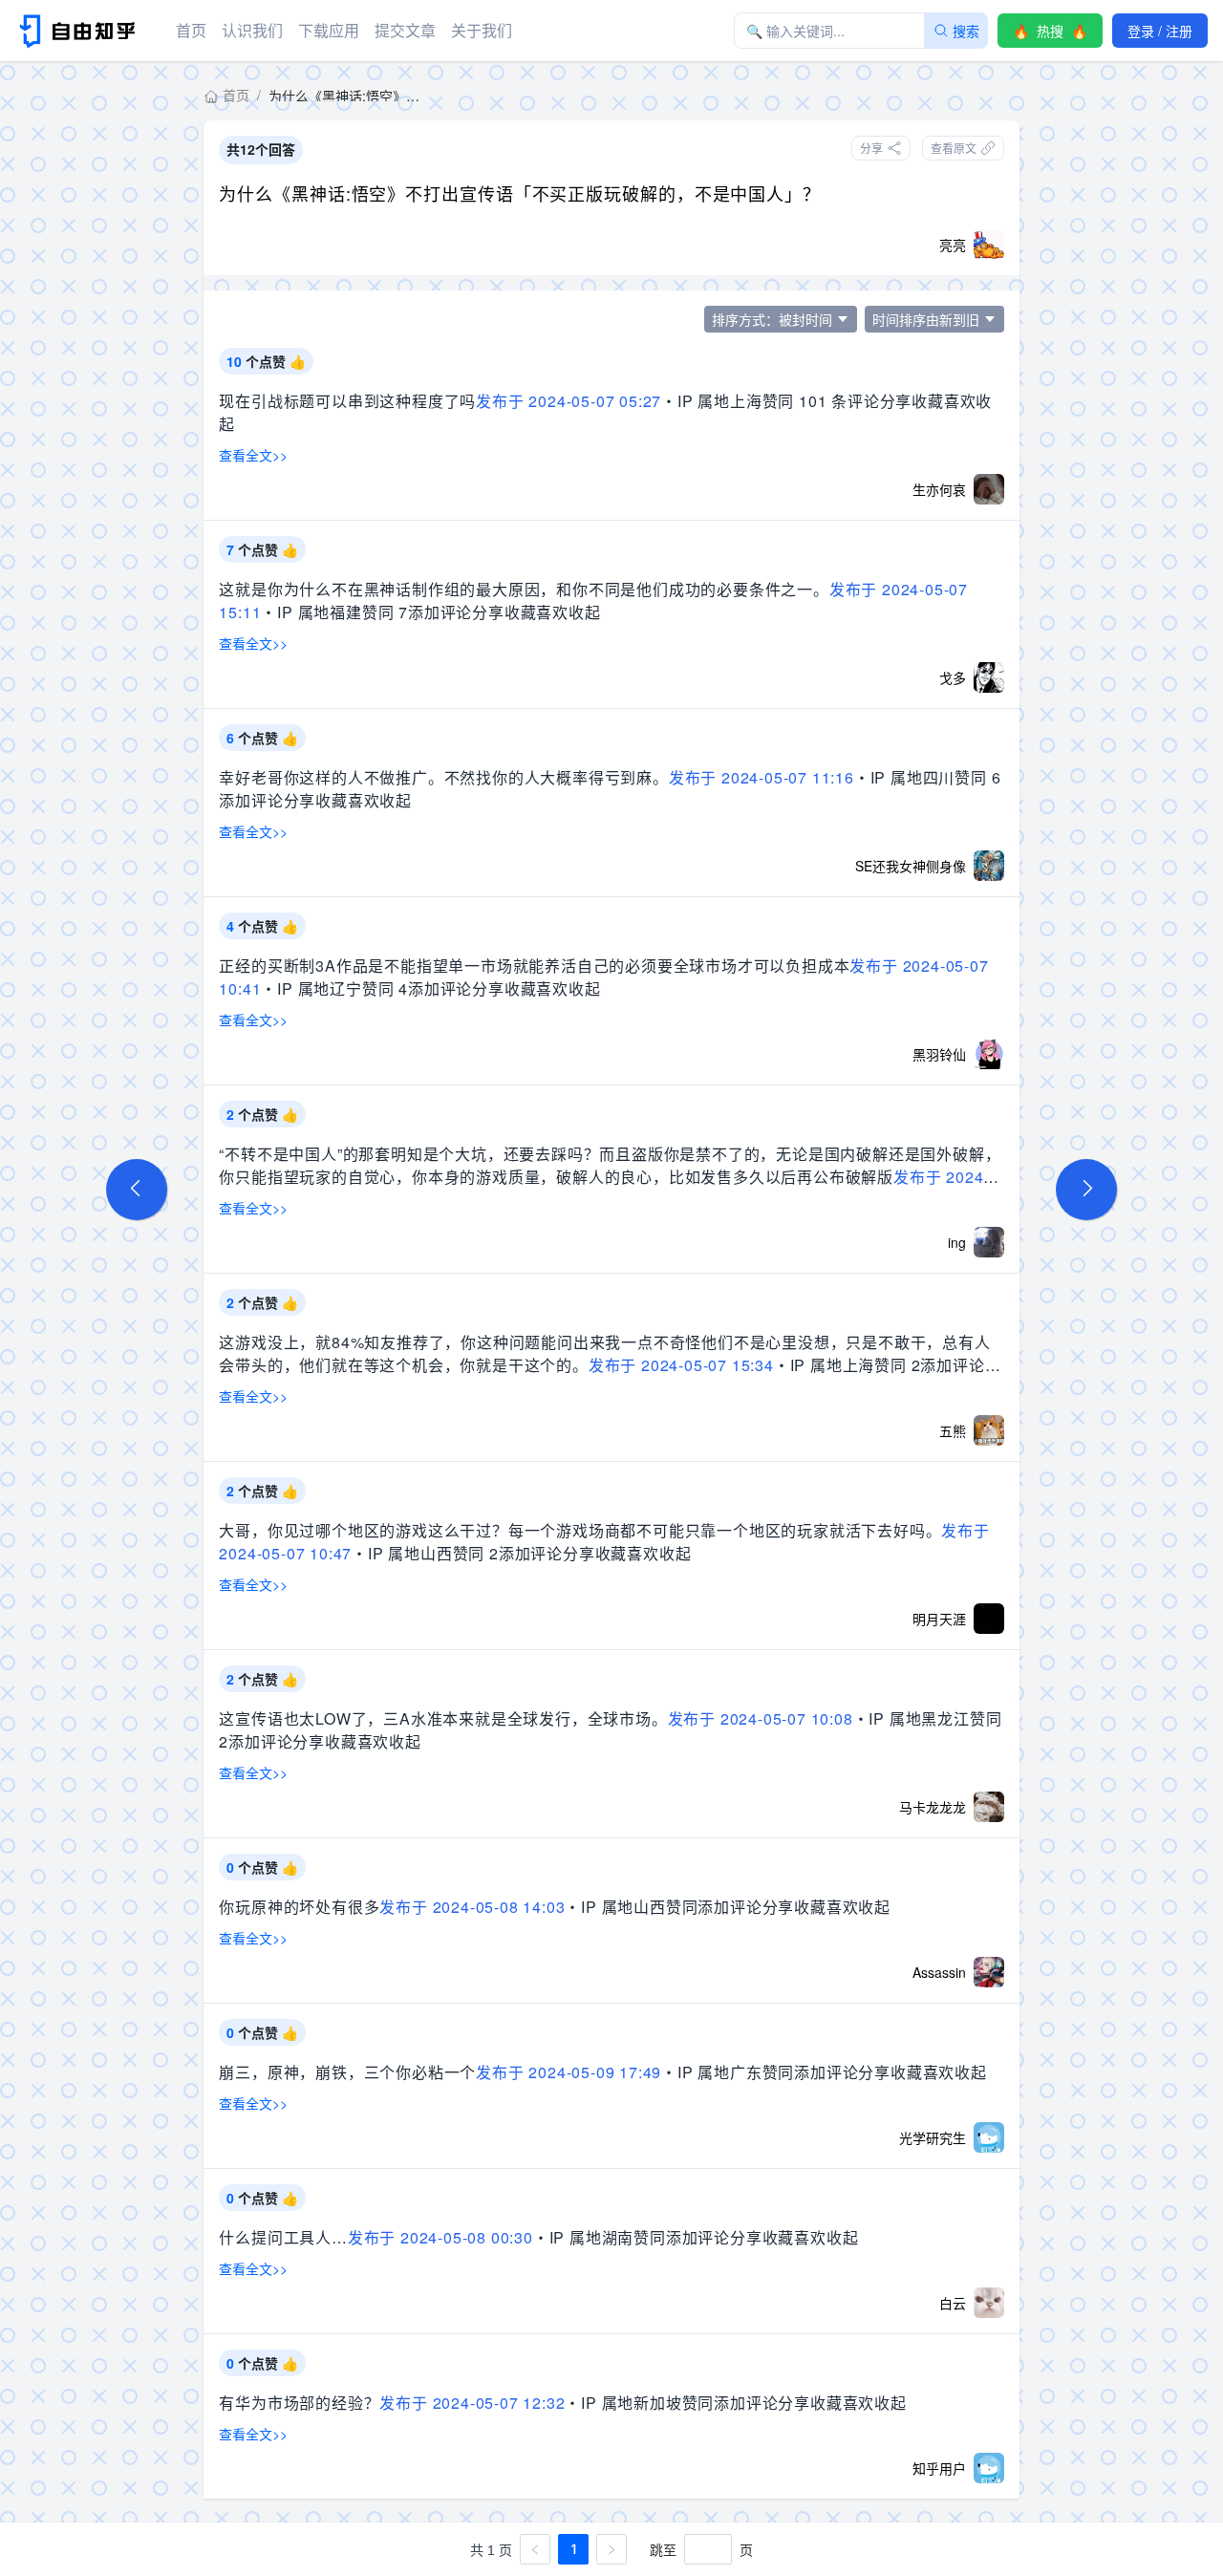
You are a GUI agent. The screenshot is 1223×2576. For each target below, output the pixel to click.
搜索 (966, 31)
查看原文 (954, 148)
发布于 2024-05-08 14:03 (472, 1907)
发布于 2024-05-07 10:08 (761, 1718)
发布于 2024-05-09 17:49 (569, 2072)
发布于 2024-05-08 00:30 (440, 2237)
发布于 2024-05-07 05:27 (569, 401)
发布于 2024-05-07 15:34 (681, 1365)
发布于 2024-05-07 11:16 (762, 777)
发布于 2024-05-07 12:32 (472, 2403)
